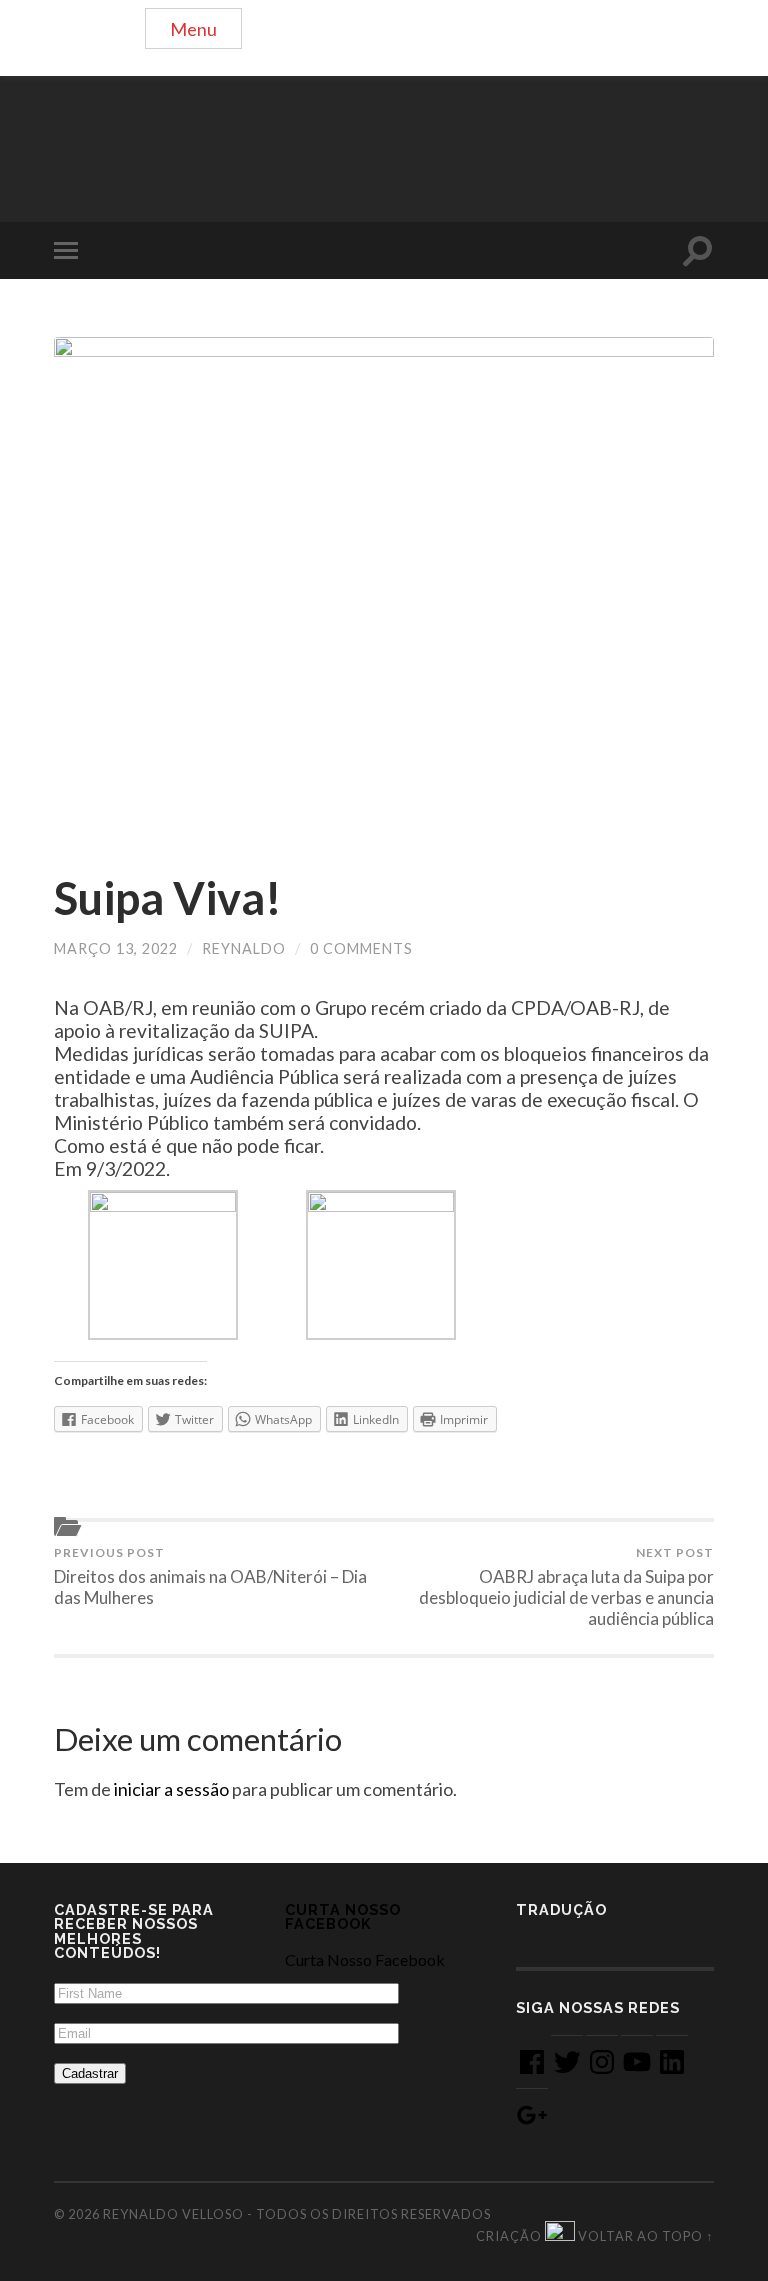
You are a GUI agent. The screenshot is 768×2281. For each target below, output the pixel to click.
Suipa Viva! (168, 898)
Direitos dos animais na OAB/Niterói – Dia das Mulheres (210, 1576)
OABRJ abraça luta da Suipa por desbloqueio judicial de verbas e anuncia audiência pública (566, 1587)
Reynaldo (244, 948)
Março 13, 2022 (116, 948)
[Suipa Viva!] (384, 584)
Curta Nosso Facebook (343, 1916)
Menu (193, 29)
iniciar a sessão (171, 1789)
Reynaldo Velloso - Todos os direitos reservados (297, 2214)
